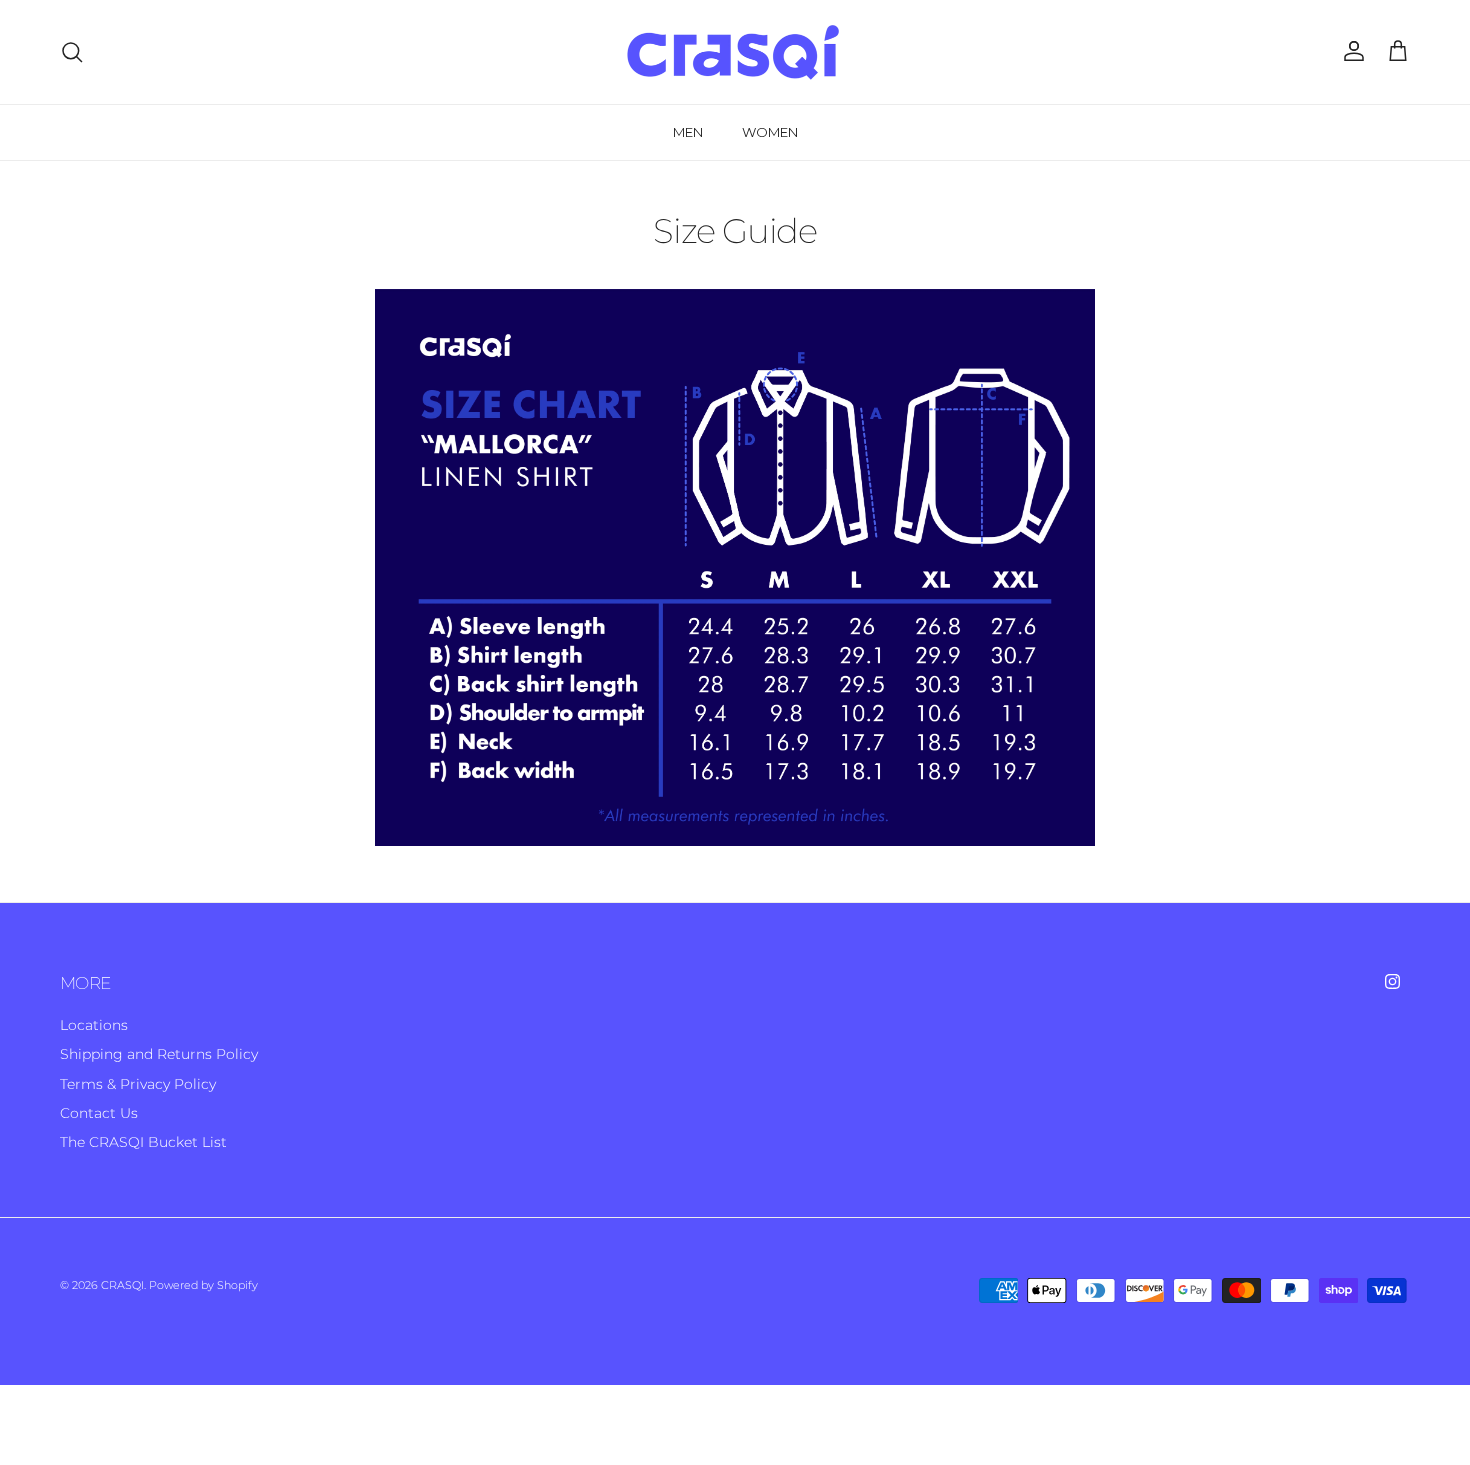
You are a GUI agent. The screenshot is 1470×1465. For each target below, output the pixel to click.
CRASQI (122, 1285)
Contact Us (99, 1113)
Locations (94, 1025)
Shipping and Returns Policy (159, 1054)
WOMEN (770, 132)
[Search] (72, 52)
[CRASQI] (735, 52)
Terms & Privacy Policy (138, 1084)
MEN (688, 132)
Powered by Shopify (203, 1285)
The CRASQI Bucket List (143, 1142)
